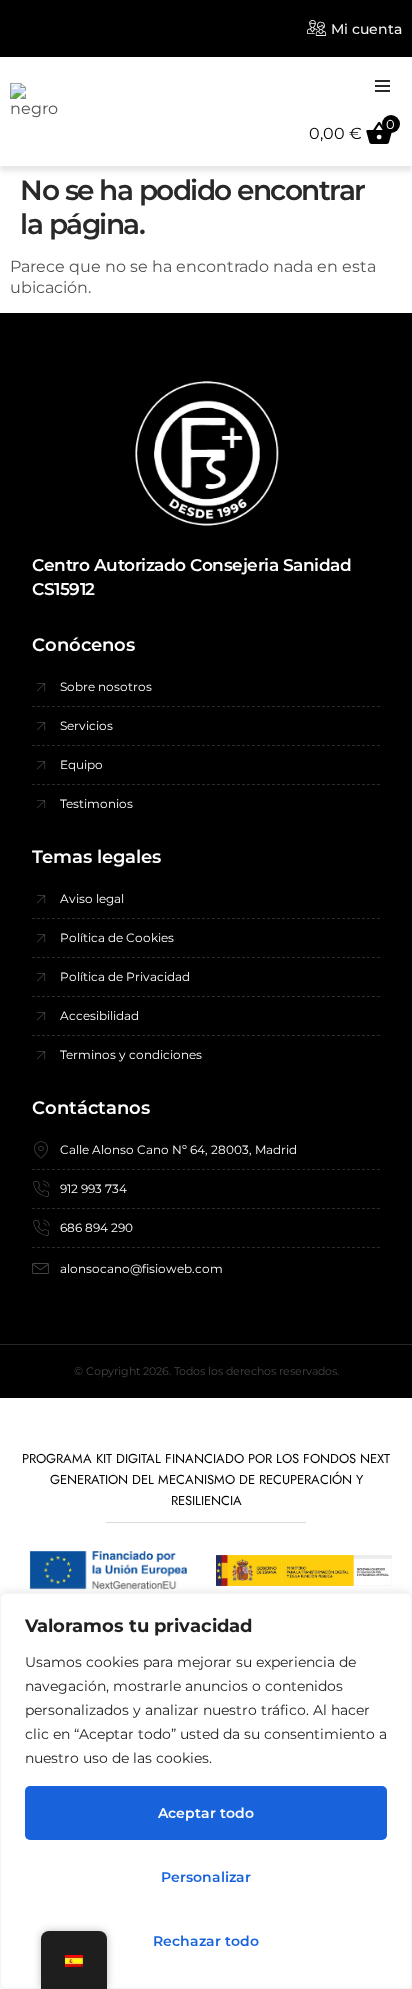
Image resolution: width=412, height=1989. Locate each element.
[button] (383, 86)
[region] (206, 1791)
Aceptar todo (206, 1813)
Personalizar (206, 1877)
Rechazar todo (206, 1941)
